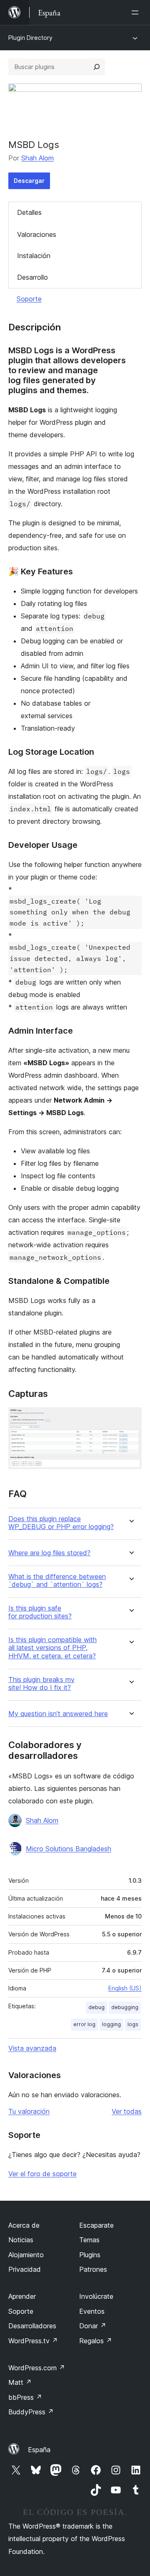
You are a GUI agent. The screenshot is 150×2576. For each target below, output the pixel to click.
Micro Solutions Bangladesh (69, 1849)
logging (111, 2024)
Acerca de (24, 2225)
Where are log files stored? (49, 1553)
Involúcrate (96, 2296)
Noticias (21, 2240)
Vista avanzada (32, 2048)
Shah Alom (37, 158)
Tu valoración (29, 2111)
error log (84, 2024)
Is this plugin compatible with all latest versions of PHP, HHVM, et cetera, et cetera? (52, 1648)
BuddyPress (31, 2412)
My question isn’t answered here (58, 1714)
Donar (93, 2326)
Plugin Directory (30, 38)
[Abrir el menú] (137, 12)
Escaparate (96, 2225)
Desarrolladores (32, 2326)
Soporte (29, 299)
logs (133, 2024)
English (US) (125, 1988)
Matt (20, 2382)
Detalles (29, 212)
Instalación (34, 256)
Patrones (93, 2269)
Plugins (90, 2255)
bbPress (25, 2397)
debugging (125, 2007)
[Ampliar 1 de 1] (130, 1419)
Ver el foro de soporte (42, 2174)
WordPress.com (37, 2368)
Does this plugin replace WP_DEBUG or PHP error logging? (61, 1523)
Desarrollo (32, 277)
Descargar (29, 181)
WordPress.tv (33, 2341)
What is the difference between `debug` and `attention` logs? (57, 1581)
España (39, 2450)
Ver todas (127, 2111)
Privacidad (25, 2269)
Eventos (92, 2311)
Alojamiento (26, 2255)
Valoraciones (37, 234)
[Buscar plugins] (97, 67)
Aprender (22, 2296)
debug (96, 2007)
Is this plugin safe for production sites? (40, 1612)
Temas (89, 2240)
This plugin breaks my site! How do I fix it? (41, 1684)
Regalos (96, 2341)
